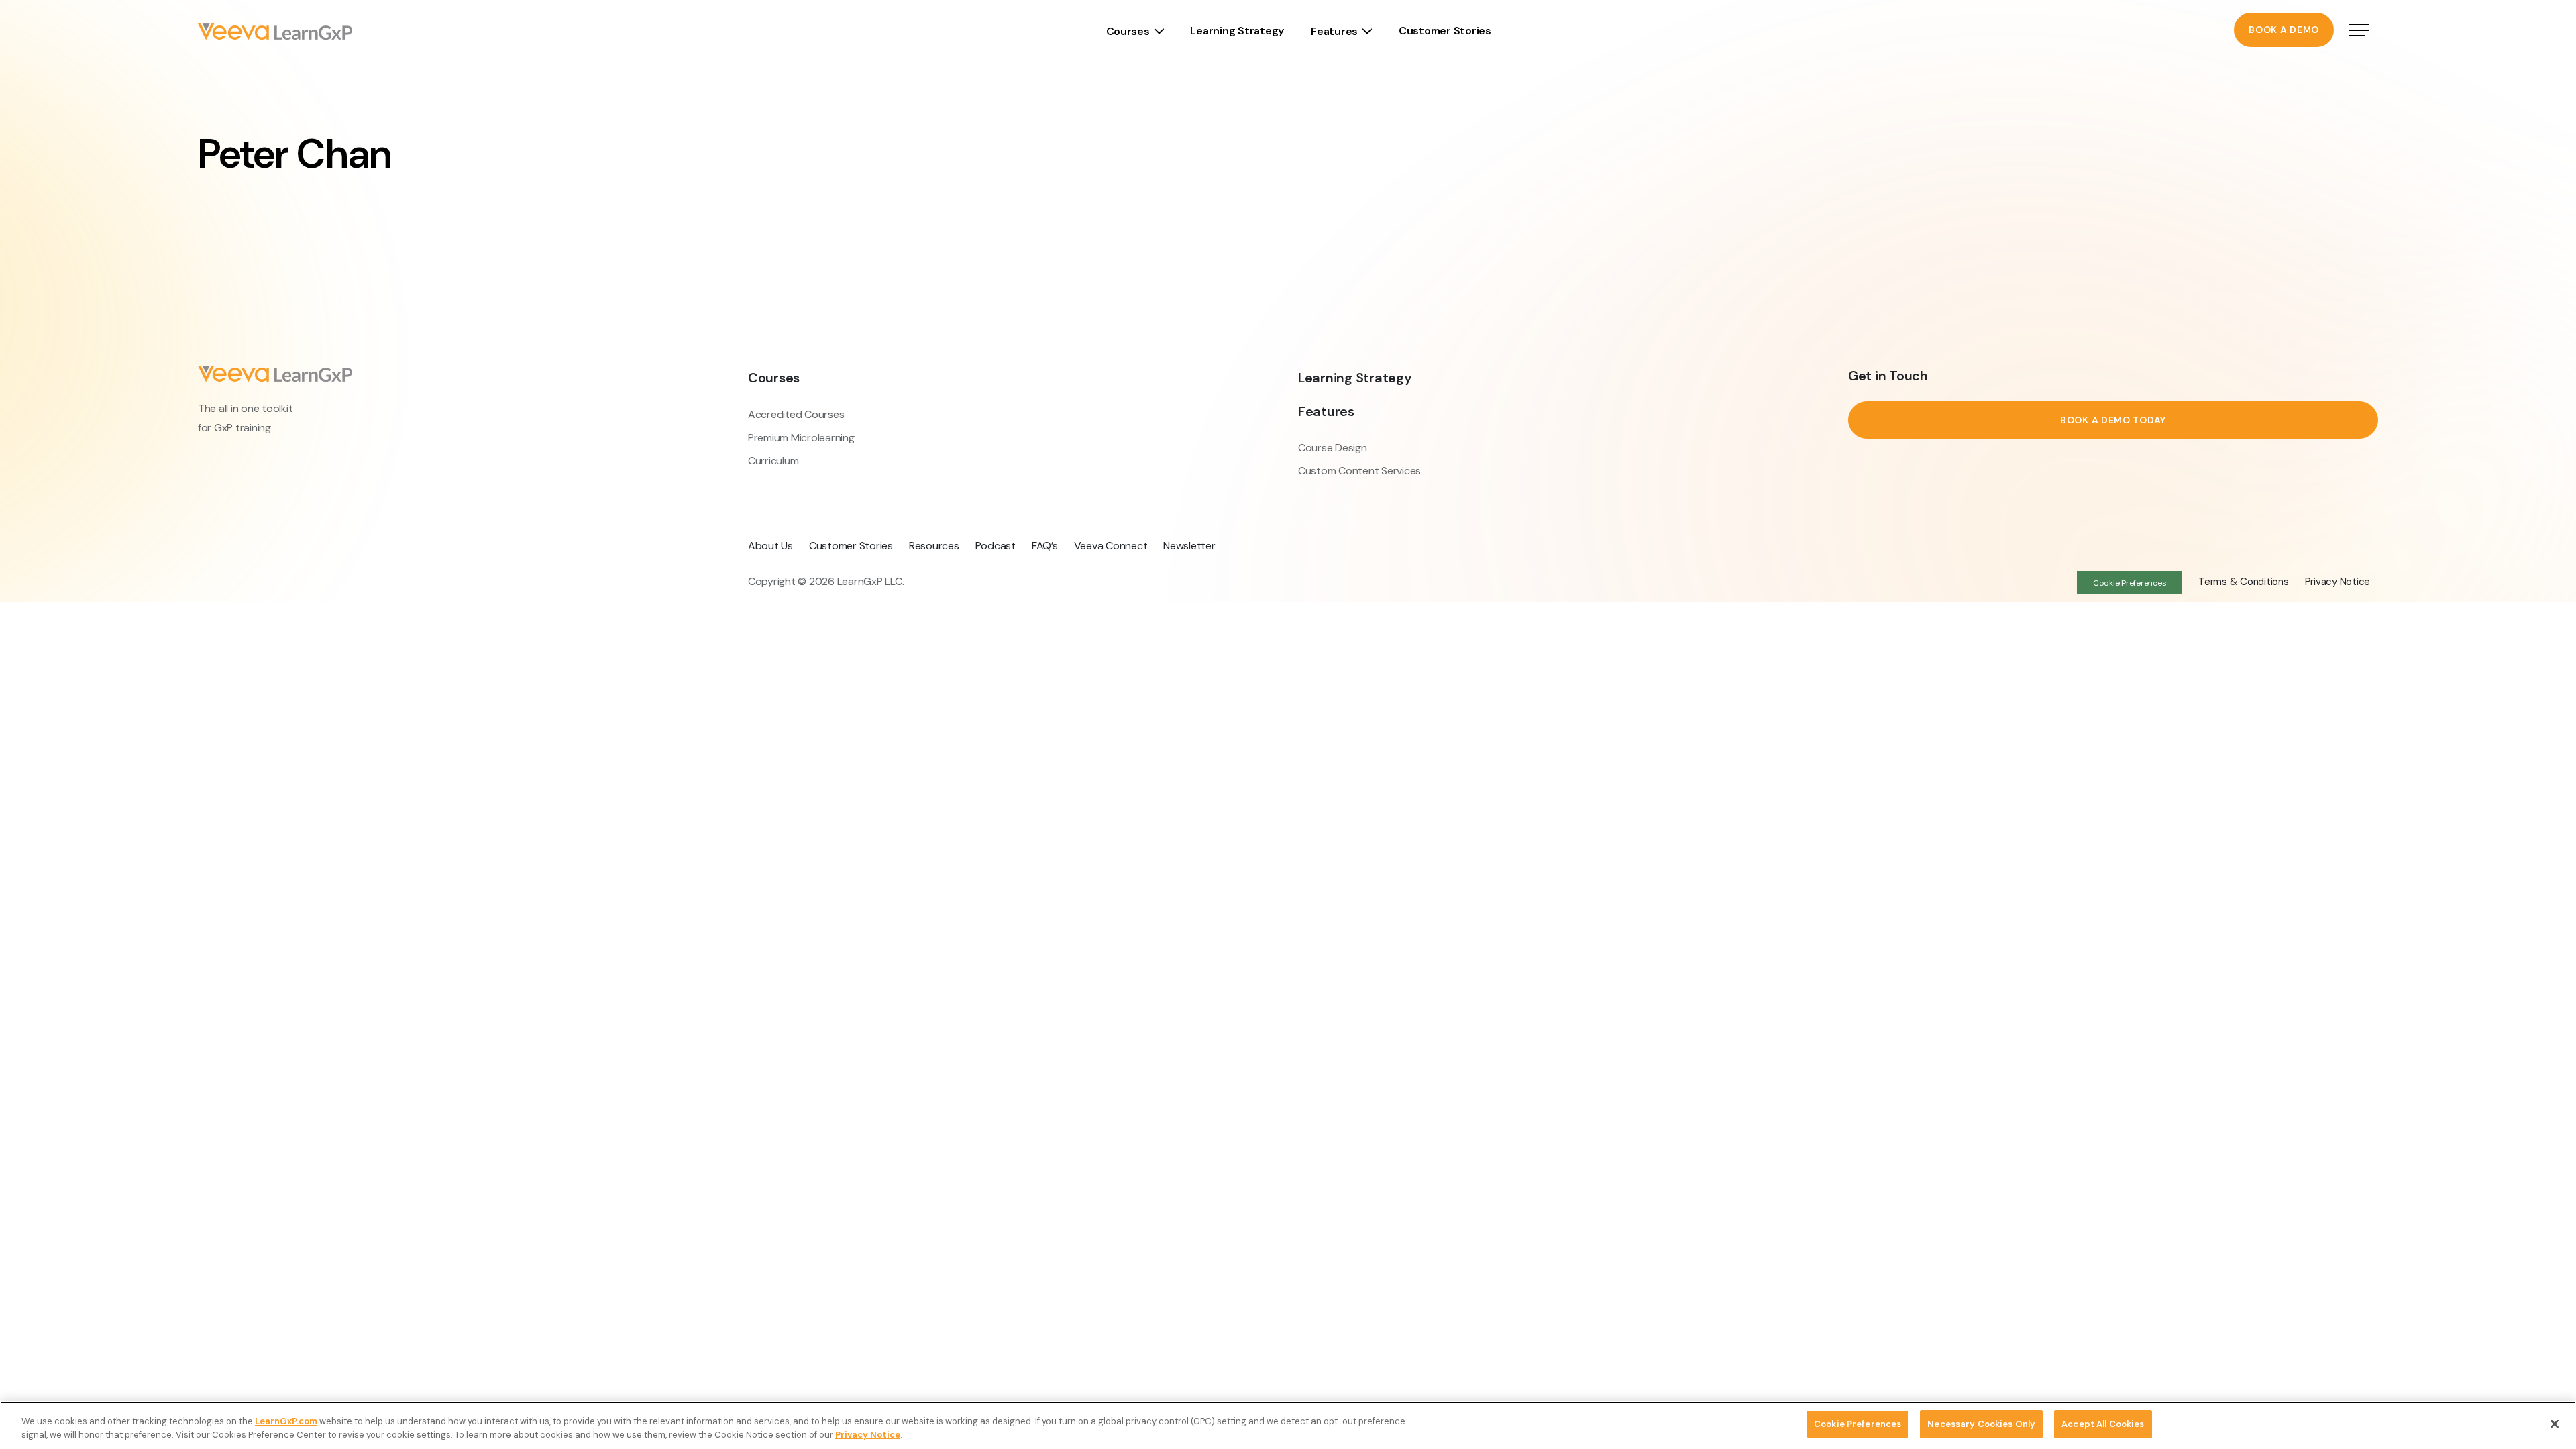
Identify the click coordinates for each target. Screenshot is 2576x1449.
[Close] (2555, 1424)
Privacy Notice (2338, 582)
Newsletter (1189, 546)
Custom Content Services (1359, 471)
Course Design (1333, 448)
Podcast (996, 546)
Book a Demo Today (2113, 420)
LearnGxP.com (286, 1421)
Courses (1128, 31)
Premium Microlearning (801, 438)
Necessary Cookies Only (1981, 1424)
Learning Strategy (1237, 31)
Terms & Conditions (2243, 582)
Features (1334, 31)
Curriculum (773, 461)
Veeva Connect (1111, 546)
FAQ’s (1045, 546)
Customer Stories (1445, 31)
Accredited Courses (796, 414)
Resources (934, 546)
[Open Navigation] (2359, 32)
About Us (770, 546)
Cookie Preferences (1858, 1424)
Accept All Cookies (2103, 1424)
